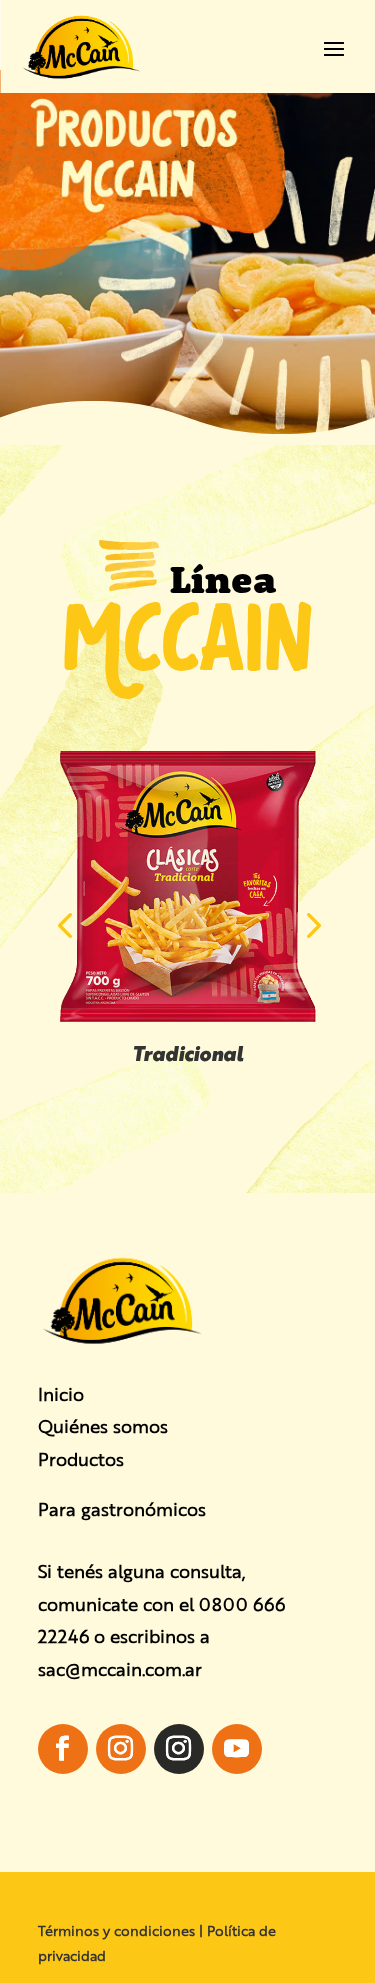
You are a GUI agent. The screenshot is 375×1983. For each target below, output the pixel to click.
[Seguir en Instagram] (121, 1749)
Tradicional (187, 1053)
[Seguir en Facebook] (63, 1749)
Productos (81, 1458)
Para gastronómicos (122, 1508)
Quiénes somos (103, 1425)
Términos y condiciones (116, 1930)
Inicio (61, 1393)
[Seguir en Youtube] (237, 1749)
